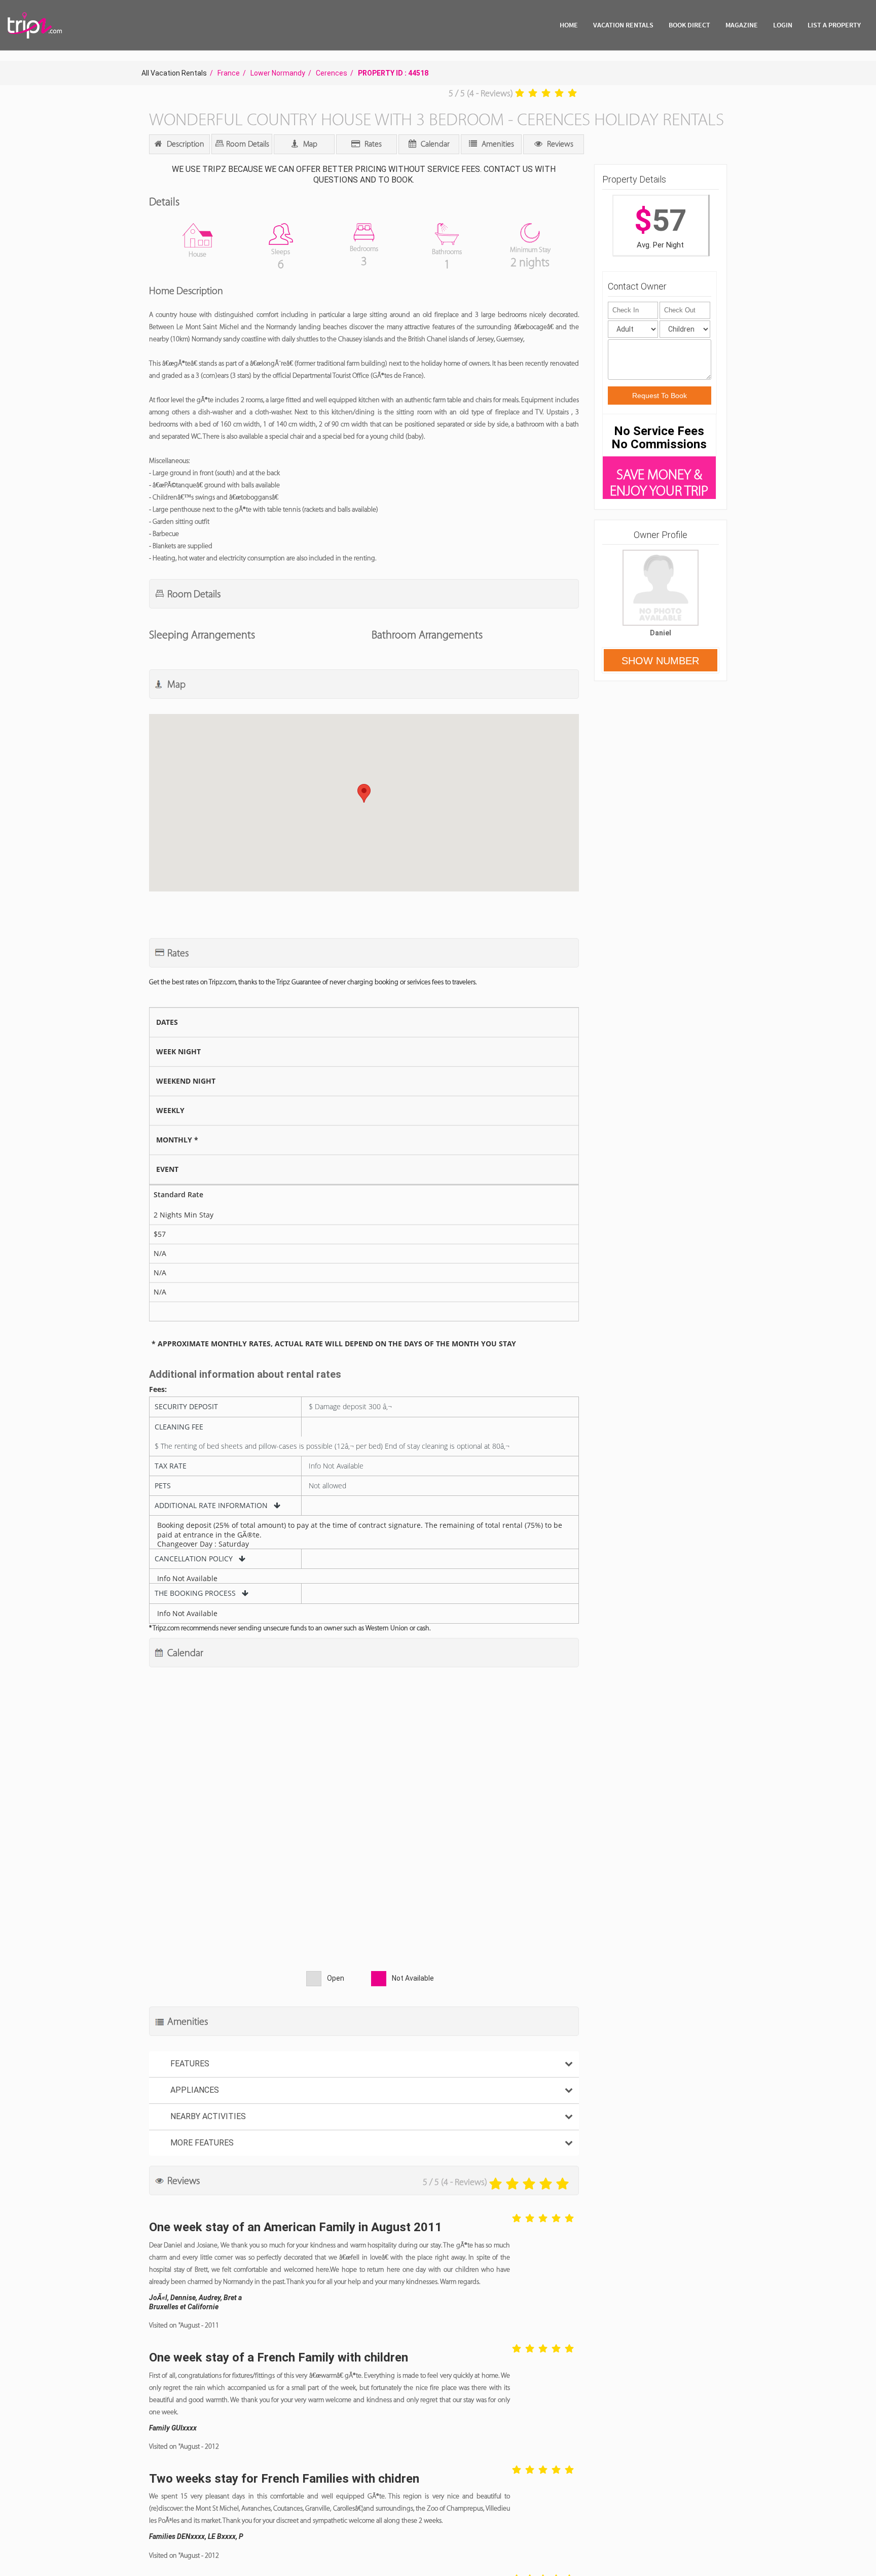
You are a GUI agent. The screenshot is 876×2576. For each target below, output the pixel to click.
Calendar (434, 144)
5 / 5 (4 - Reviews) (481, 93)
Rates (372, 144)
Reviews (559, 144)
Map (309, 144)
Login (783, 25)
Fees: (158, 1389)
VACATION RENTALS (623, 25)
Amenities (497, 144)
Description (185, 144)
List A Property (834, 25)
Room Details (247, 144)
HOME (569, 25)
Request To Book (660, 396)
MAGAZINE (742, 25)
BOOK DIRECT (689, 25)
